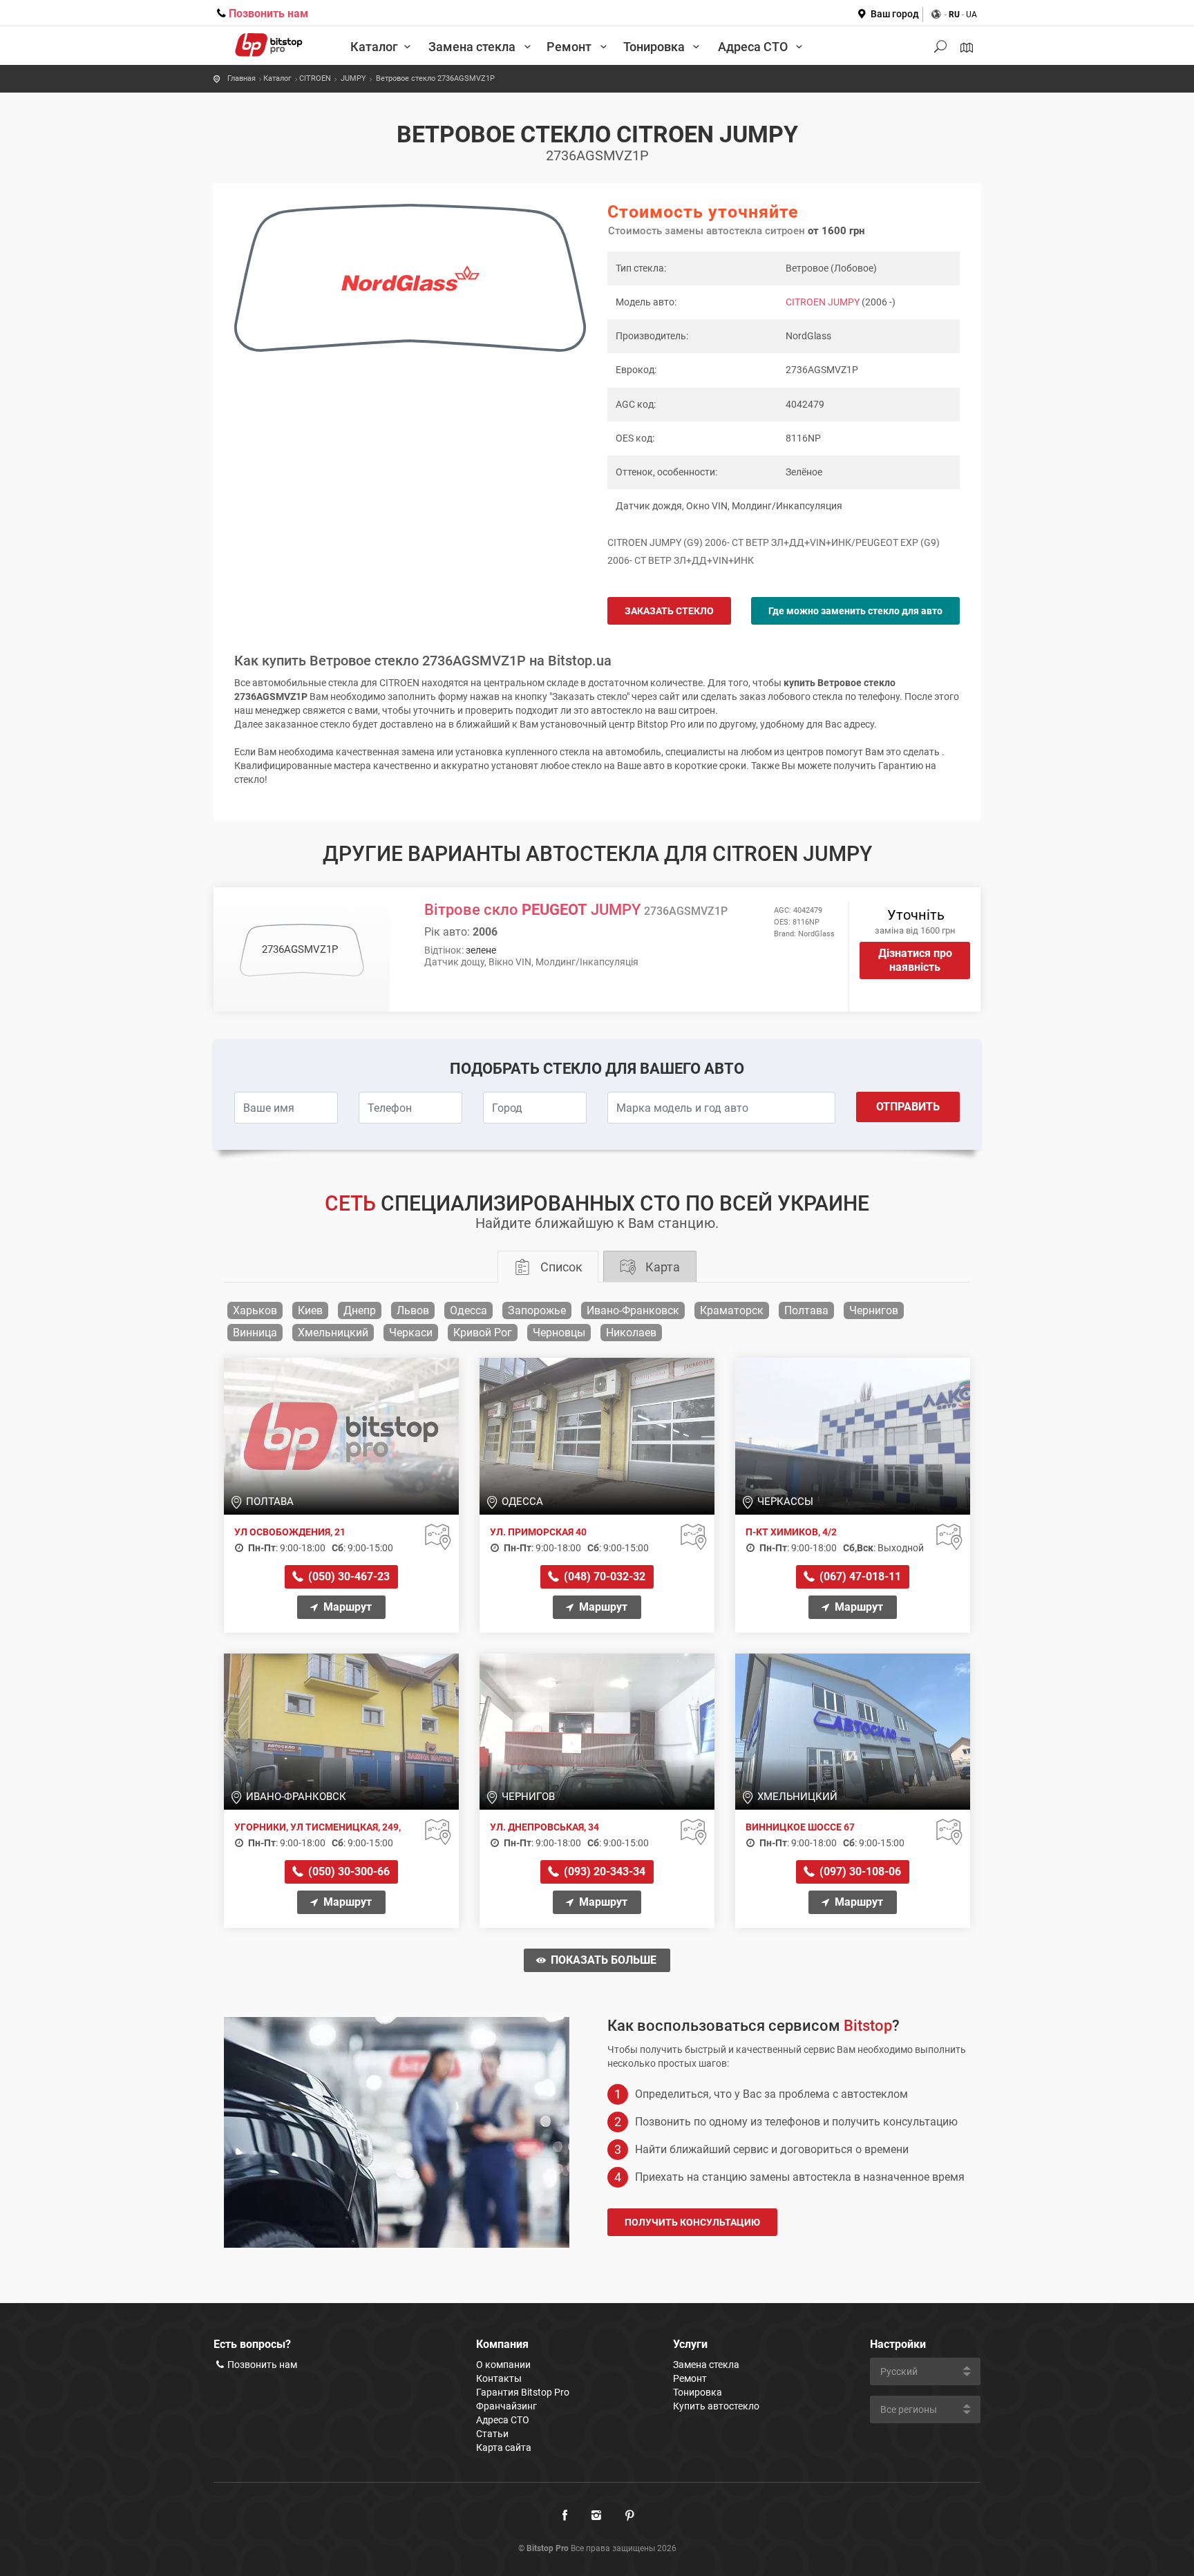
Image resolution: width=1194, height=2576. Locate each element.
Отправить (908, 1107)
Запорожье (537, 1310)
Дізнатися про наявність (915, 960)
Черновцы (559, 1333)
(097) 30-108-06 (859, 1872)
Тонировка (655, 47)
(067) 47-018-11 (859, 1576)
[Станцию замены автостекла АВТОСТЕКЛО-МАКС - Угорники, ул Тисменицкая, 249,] (341, 1731)
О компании (503, 2365)
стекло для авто (855, 611)
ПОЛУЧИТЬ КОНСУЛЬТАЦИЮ (692, 2222)
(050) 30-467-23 (348, 1576)
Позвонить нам (268, 13)
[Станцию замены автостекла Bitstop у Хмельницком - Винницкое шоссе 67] (853, 1731)
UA (972, 15)
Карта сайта (504, 2447)
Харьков (255, 1310)
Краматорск (732, 1310)
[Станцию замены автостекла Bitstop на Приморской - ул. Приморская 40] (597, 1435)
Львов (413, 1310)
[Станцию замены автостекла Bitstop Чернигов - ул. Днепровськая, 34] (597, 1731)
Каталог (374, 47)
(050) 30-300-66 (348, 1872)
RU (954, 15)
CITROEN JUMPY (823, 302)
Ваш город (895, 14)
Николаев (631, 1333)
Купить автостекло (716, 2406)
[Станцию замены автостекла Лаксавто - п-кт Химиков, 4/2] (853, 1435)
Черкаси (411, 1333)
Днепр (360, 1310)
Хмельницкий (333, 1333)
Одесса (468, 1310)
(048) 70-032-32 (603, 1576)
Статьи (492, 2434)
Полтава (806, 1310)
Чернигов (874, 1310)
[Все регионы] (967, 48)
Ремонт (570, 47)
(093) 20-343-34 (603, 1872)
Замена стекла (473, 47)
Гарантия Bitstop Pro (523, 2392)
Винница (255, 1333)
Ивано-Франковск (633, 1310)
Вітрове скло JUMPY (576, 910)
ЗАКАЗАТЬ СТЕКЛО (669, 611)
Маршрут (346, 1607)
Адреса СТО (754, 47)
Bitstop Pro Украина (269, 38)
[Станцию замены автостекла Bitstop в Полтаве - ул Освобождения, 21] (341, 1435)
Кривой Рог (483, 1333)
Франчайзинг (506, 2406)
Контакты (499, 2378)
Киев (310, 1310)
